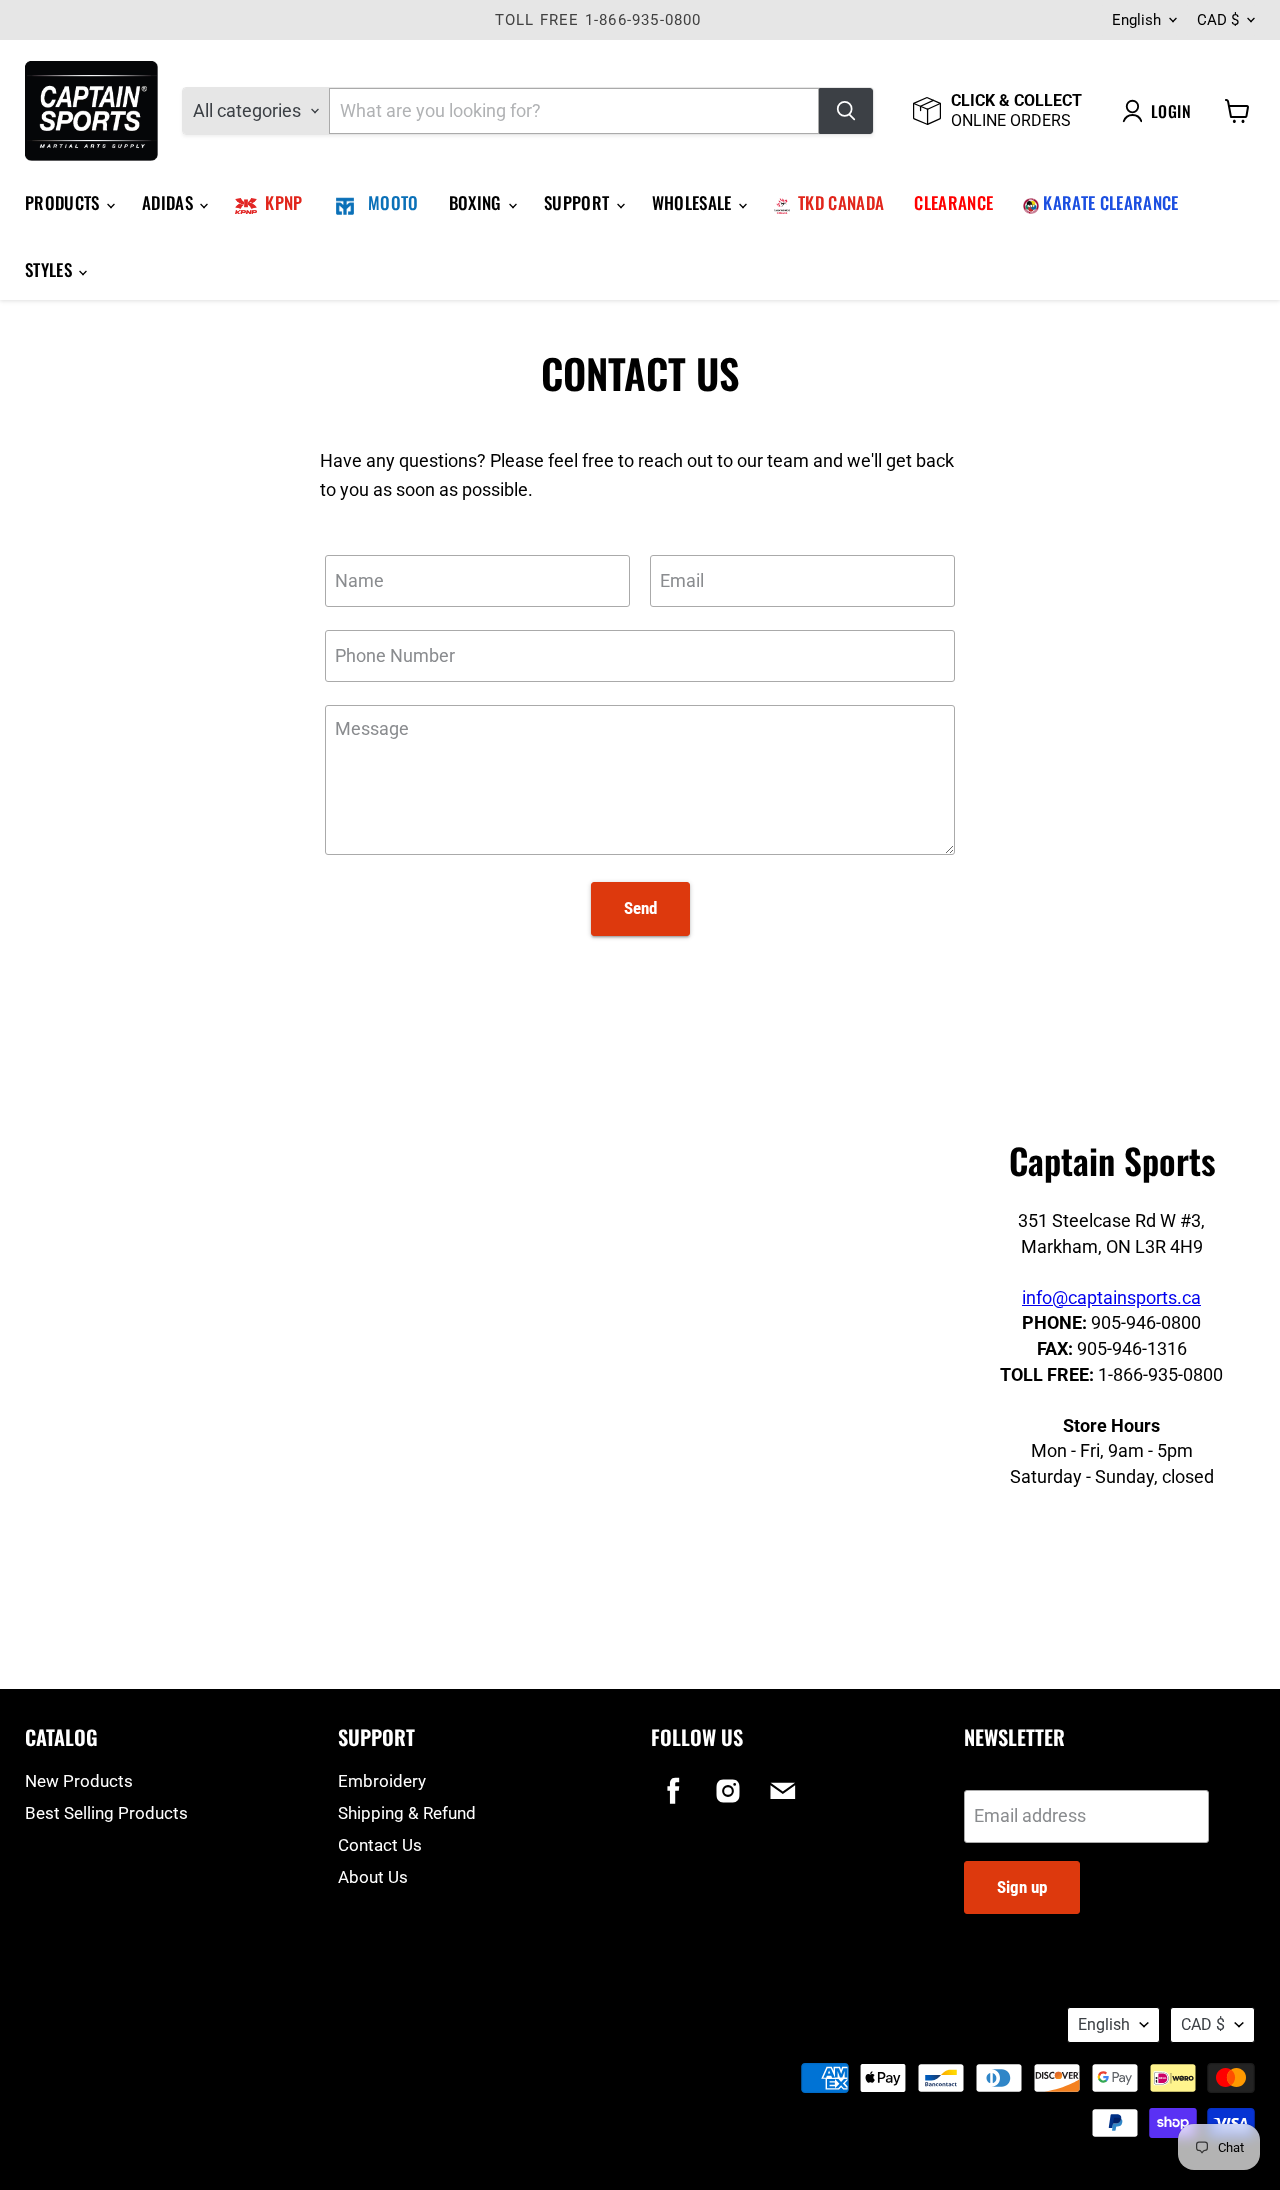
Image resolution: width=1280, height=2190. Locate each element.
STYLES (50, 269)
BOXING (477, 202)
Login (1171, 111)
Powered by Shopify (81, 2047)
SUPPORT (579, 202)
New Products (79, 1781)
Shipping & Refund (407, 1813)
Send (640, 908)
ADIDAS (169, 202)
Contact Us (380, 1845)
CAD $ (1218, 20)
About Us (373, 1877)
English (1136, 20)
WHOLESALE (694, 202)
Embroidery (382, 1781)
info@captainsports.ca (1111, 1297)
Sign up (1022, 1887)
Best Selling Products (106, 1813)
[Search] (846, 111)
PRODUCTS (64, 202)
